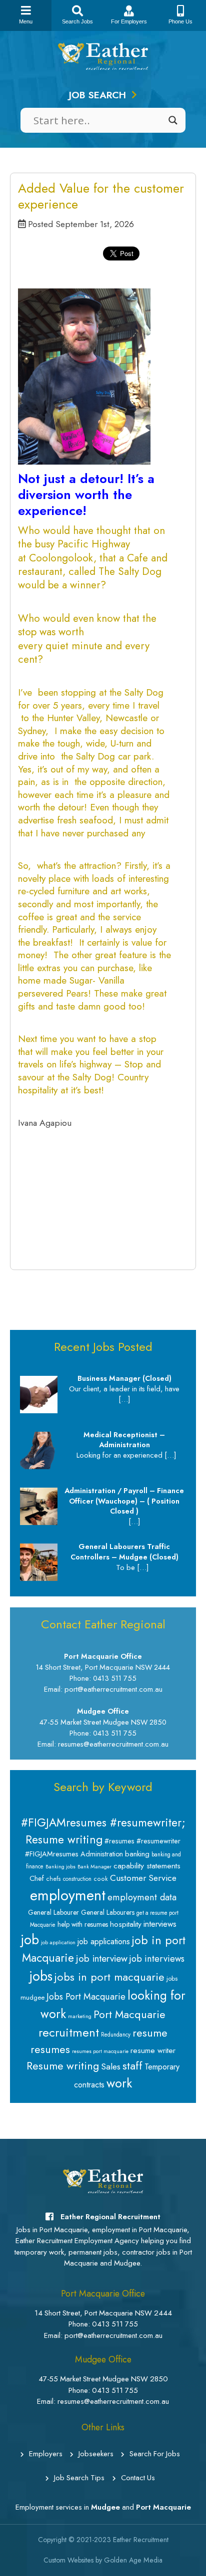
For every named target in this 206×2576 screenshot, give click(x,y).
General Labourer (53, 1912)
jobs (41, 1976)
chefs (53, 1879)
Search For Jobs (155, 2454)
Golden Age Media (133, 2560)
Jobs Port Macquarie (86, 1997)
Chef (37, 1878)
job (30, 1939)
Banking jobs (60, 1867)
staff (132, 2065)
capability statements (147, 1866)
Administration (102, 1854)
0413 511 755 (115, 2324)
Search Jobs (77, 21)
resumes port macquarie (100, 2051)
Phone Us (180, 21)
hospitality (38, 1090)
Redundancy (116, 2035)
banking (137, 1854)
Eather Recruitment (141, 2540)
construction (77, 1879)
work (119, 2083)
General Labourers (108, 1912)
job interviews (157, 1959)
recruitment (69, 2032)
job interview (102, 1958)
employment (68, 1895)
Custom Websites (68, 2560)
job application (58, 1942)
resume (150, 2033)
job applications (104, 1941)
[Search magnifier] (173, 120)
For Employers (129, 21)
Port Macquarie (129, 2014)
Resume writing (63, 2066)
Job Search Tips (79, 2478)
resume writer (153, 2050)
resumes (50, 2049)
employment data (142, 1897)
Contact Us (138, 2478)
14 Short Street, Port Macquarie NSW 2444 (103, 2313)
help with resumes (83, 1924)
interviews (160, 1924)
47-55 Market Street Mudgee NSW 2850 (103, 2379)
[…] (124, 1399)
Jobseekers (96, 2454)
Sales (111, 2066)
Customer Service (143, 1878)
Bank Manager (94, 1867)
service (127, 917)
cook (101, 1879)
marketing (80, 2016)
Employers (46, 2454)
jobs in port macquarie (109, 1977)
